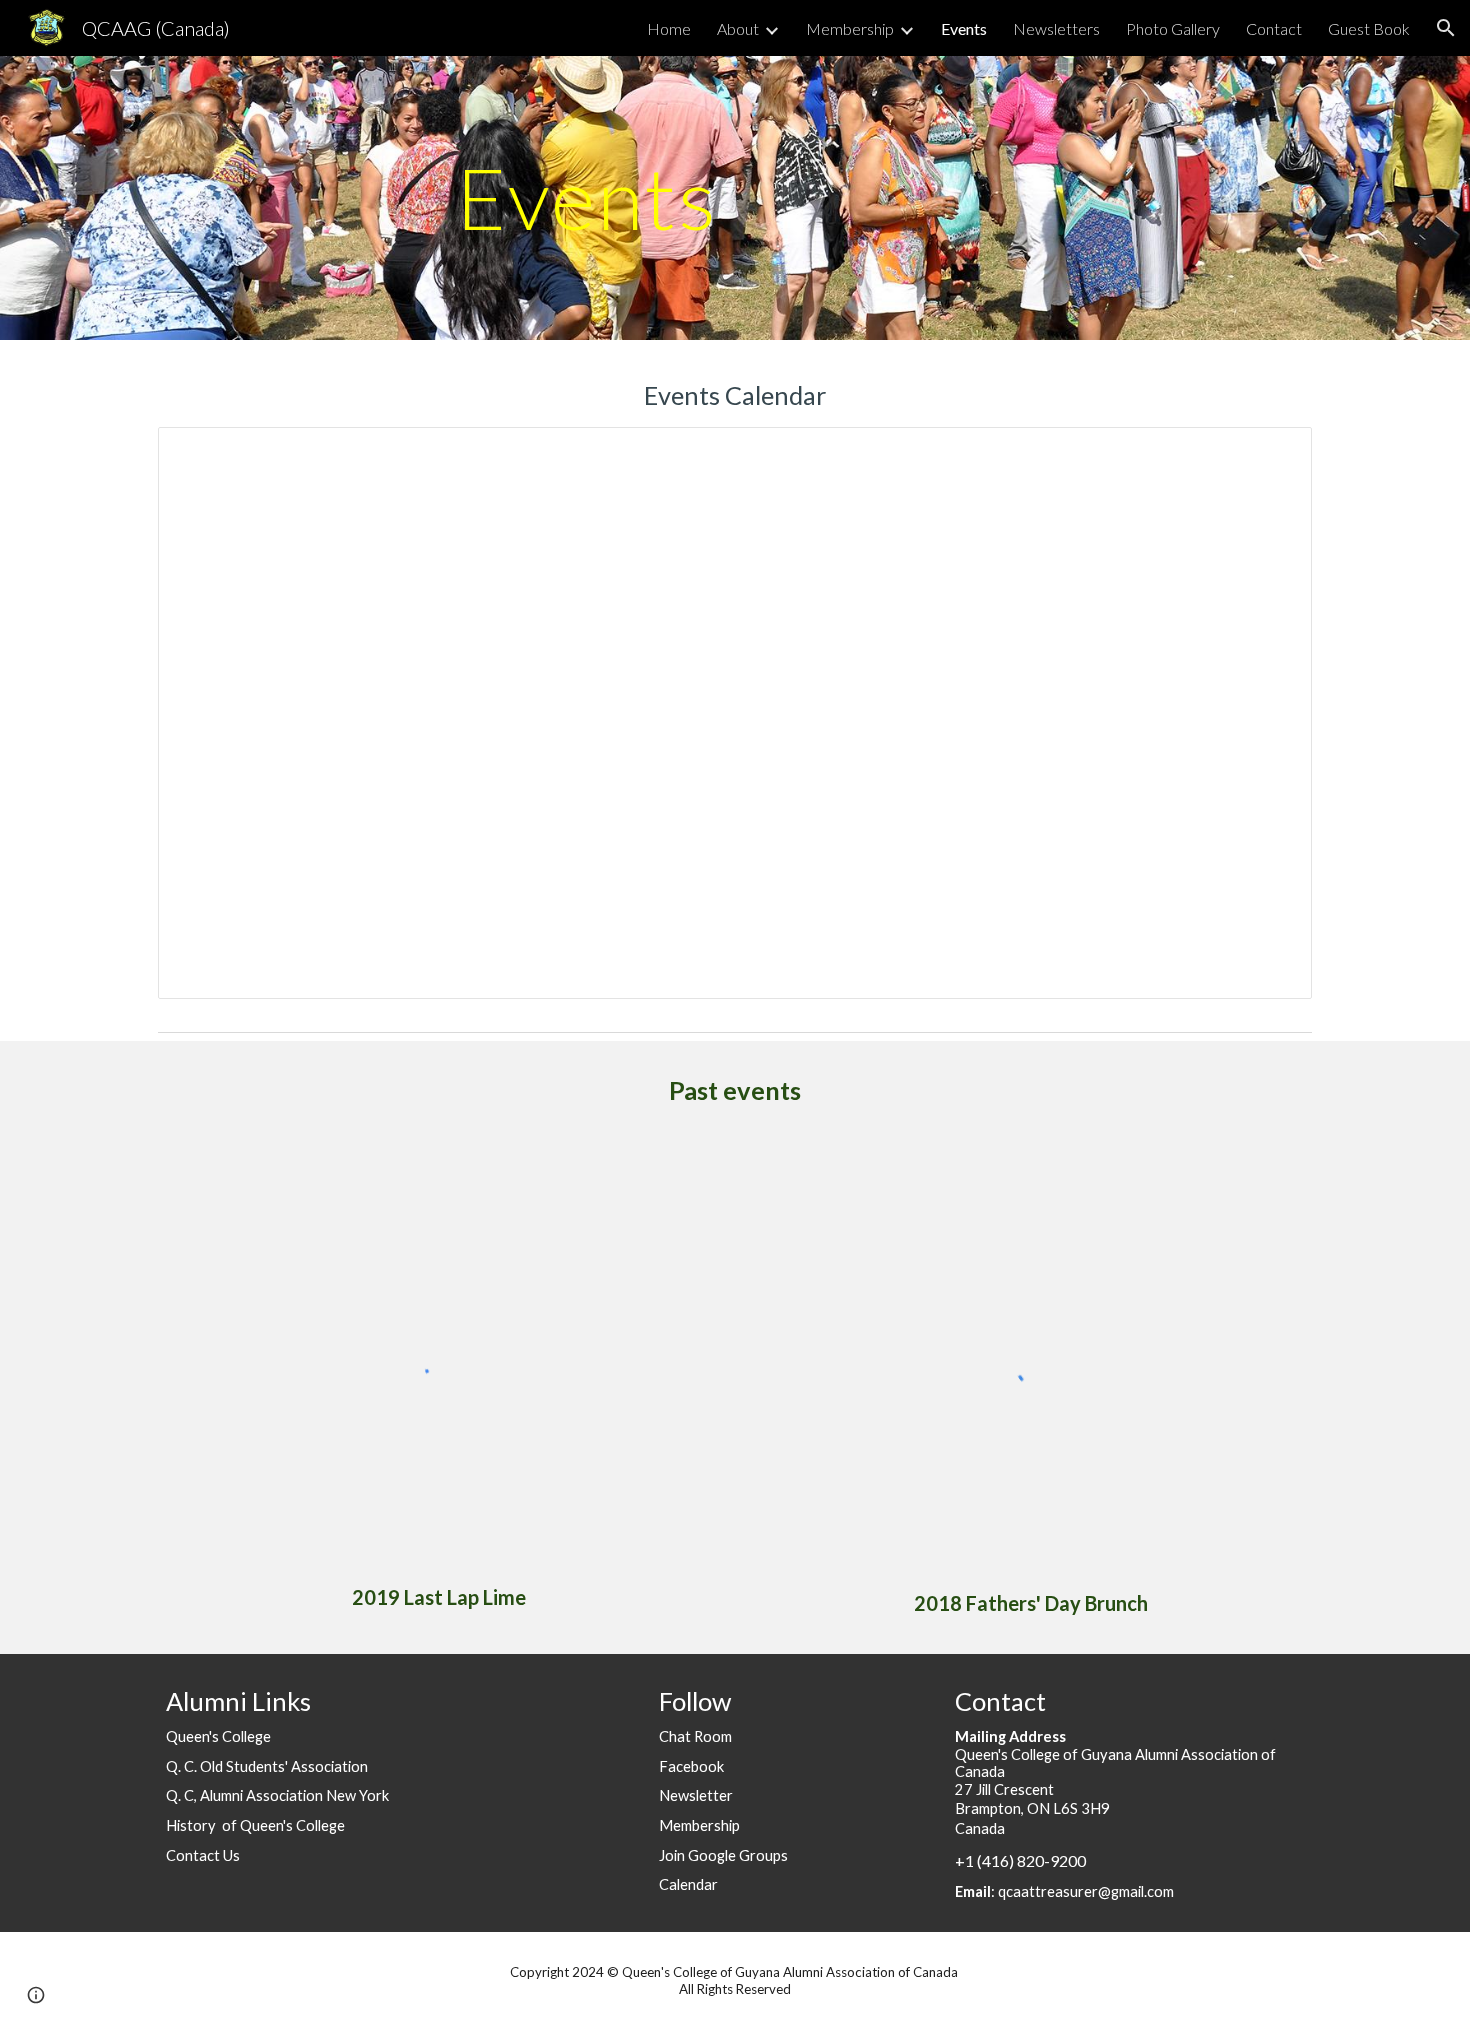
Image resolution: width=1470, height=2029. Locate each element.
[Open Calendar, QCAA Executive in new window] (1274, 453)
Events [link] (964, 28)
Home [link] (669, 28)
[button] (1446, 28)
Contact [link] (1274, 28)
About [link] (738, 28)
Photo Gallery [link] (1173, 28)
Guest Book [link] (1369, 28)
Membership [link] (850, 28)
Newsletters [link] (1056, 28)
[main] (587, 197)
